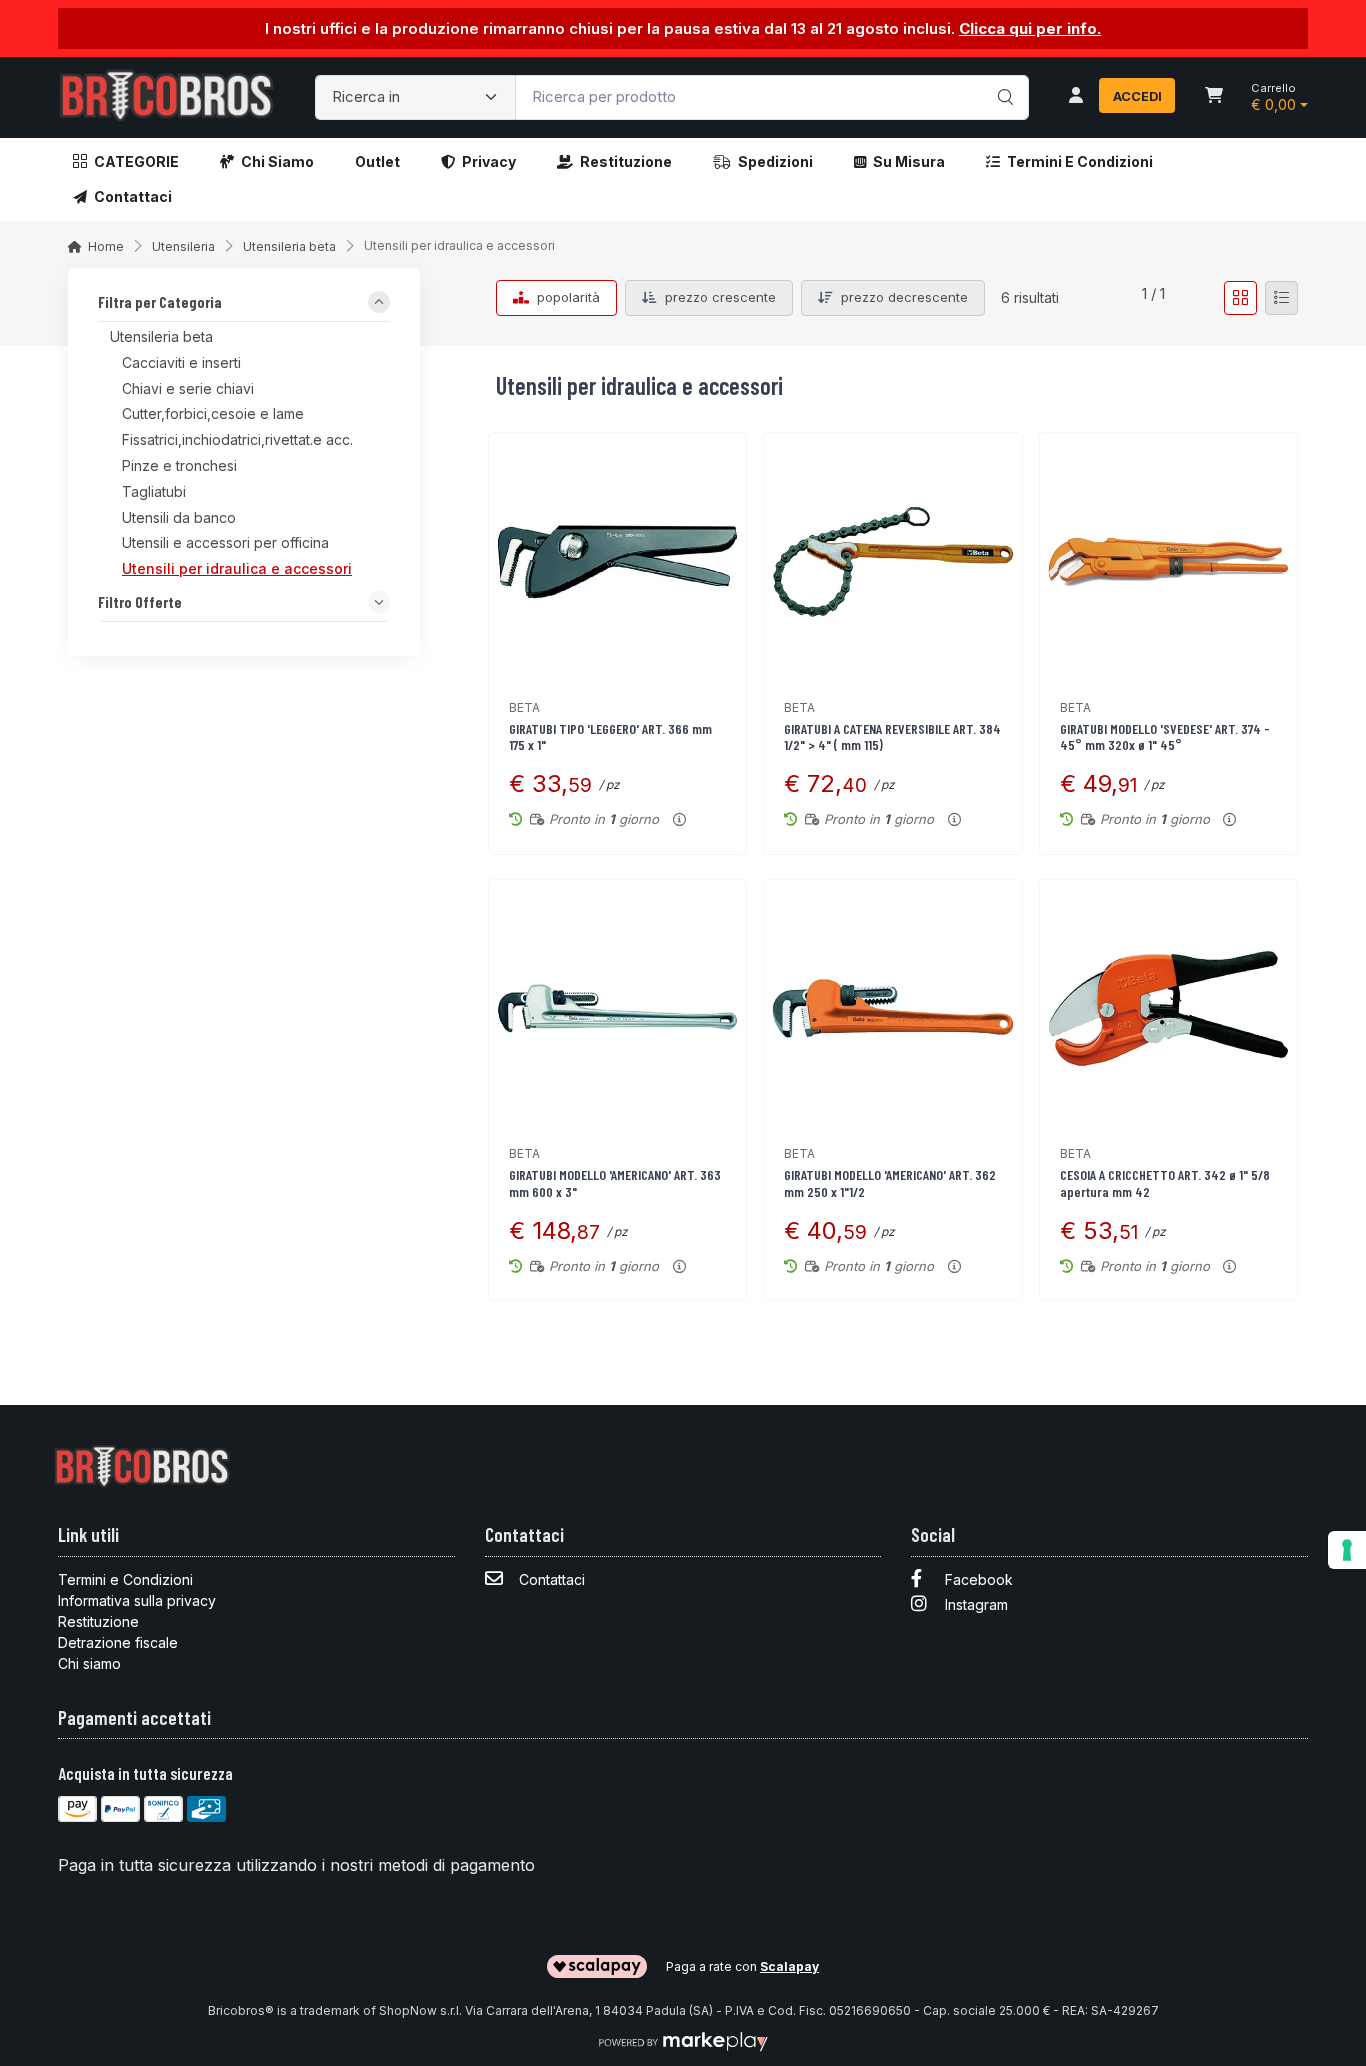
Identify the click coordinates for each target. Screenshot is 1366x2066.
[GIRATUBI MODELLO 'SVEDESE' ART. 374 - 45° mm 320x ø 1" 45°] (1168, 561)
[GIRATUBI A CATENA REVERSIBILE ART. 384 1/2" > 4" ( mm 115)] (892, 561)
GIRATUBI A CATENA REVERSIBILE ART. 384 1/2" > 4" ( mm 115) (892, 737)
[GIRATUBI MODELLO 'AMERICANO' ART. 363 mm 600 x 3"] (617, 1008)
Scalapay (789, 1966)
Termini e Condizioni (1080, 161)
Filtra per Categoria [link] (160, 303)
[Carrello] (1214, 97)
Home (106, 246)
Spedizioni (775, 161)
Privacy (489, 161)
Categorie (136, 161)
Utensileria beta (289, 246)
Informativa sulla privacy (137, 1600)
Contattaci (133, 196)
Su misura (909, 161)
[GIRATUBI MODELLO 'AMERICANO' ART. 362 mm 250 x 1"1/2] (892, 1008)
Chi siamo (277, 161)
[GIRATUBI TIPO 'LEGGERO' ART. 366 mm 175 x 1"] (617, 561)
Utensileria (183, 246)
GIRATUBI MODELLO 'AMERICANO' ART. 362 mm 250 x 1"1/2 (890, 1183)
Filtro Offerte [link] (140, 603)
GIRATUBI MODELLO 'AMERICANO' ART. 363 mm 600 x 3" (615, 1183)
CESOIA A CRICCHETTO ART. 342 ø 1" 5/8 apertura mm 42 (1165, 1183)
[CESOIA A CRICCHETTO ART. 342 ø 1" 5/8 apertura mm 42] (1168, 1008)
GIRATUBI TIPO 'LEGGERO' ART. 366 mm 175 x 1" (610, 737)
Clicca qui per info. (1030, 28)
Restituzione (626, 161)
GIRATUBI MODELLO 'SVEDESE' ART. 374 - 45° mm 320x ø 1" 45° (1165, 737)
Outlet (377, 161)
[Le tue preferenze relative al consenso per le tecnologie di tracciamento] (1347, 1550)
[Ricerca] (1002, 77)
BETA (524, 707)
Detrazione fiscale (118, 1642)
